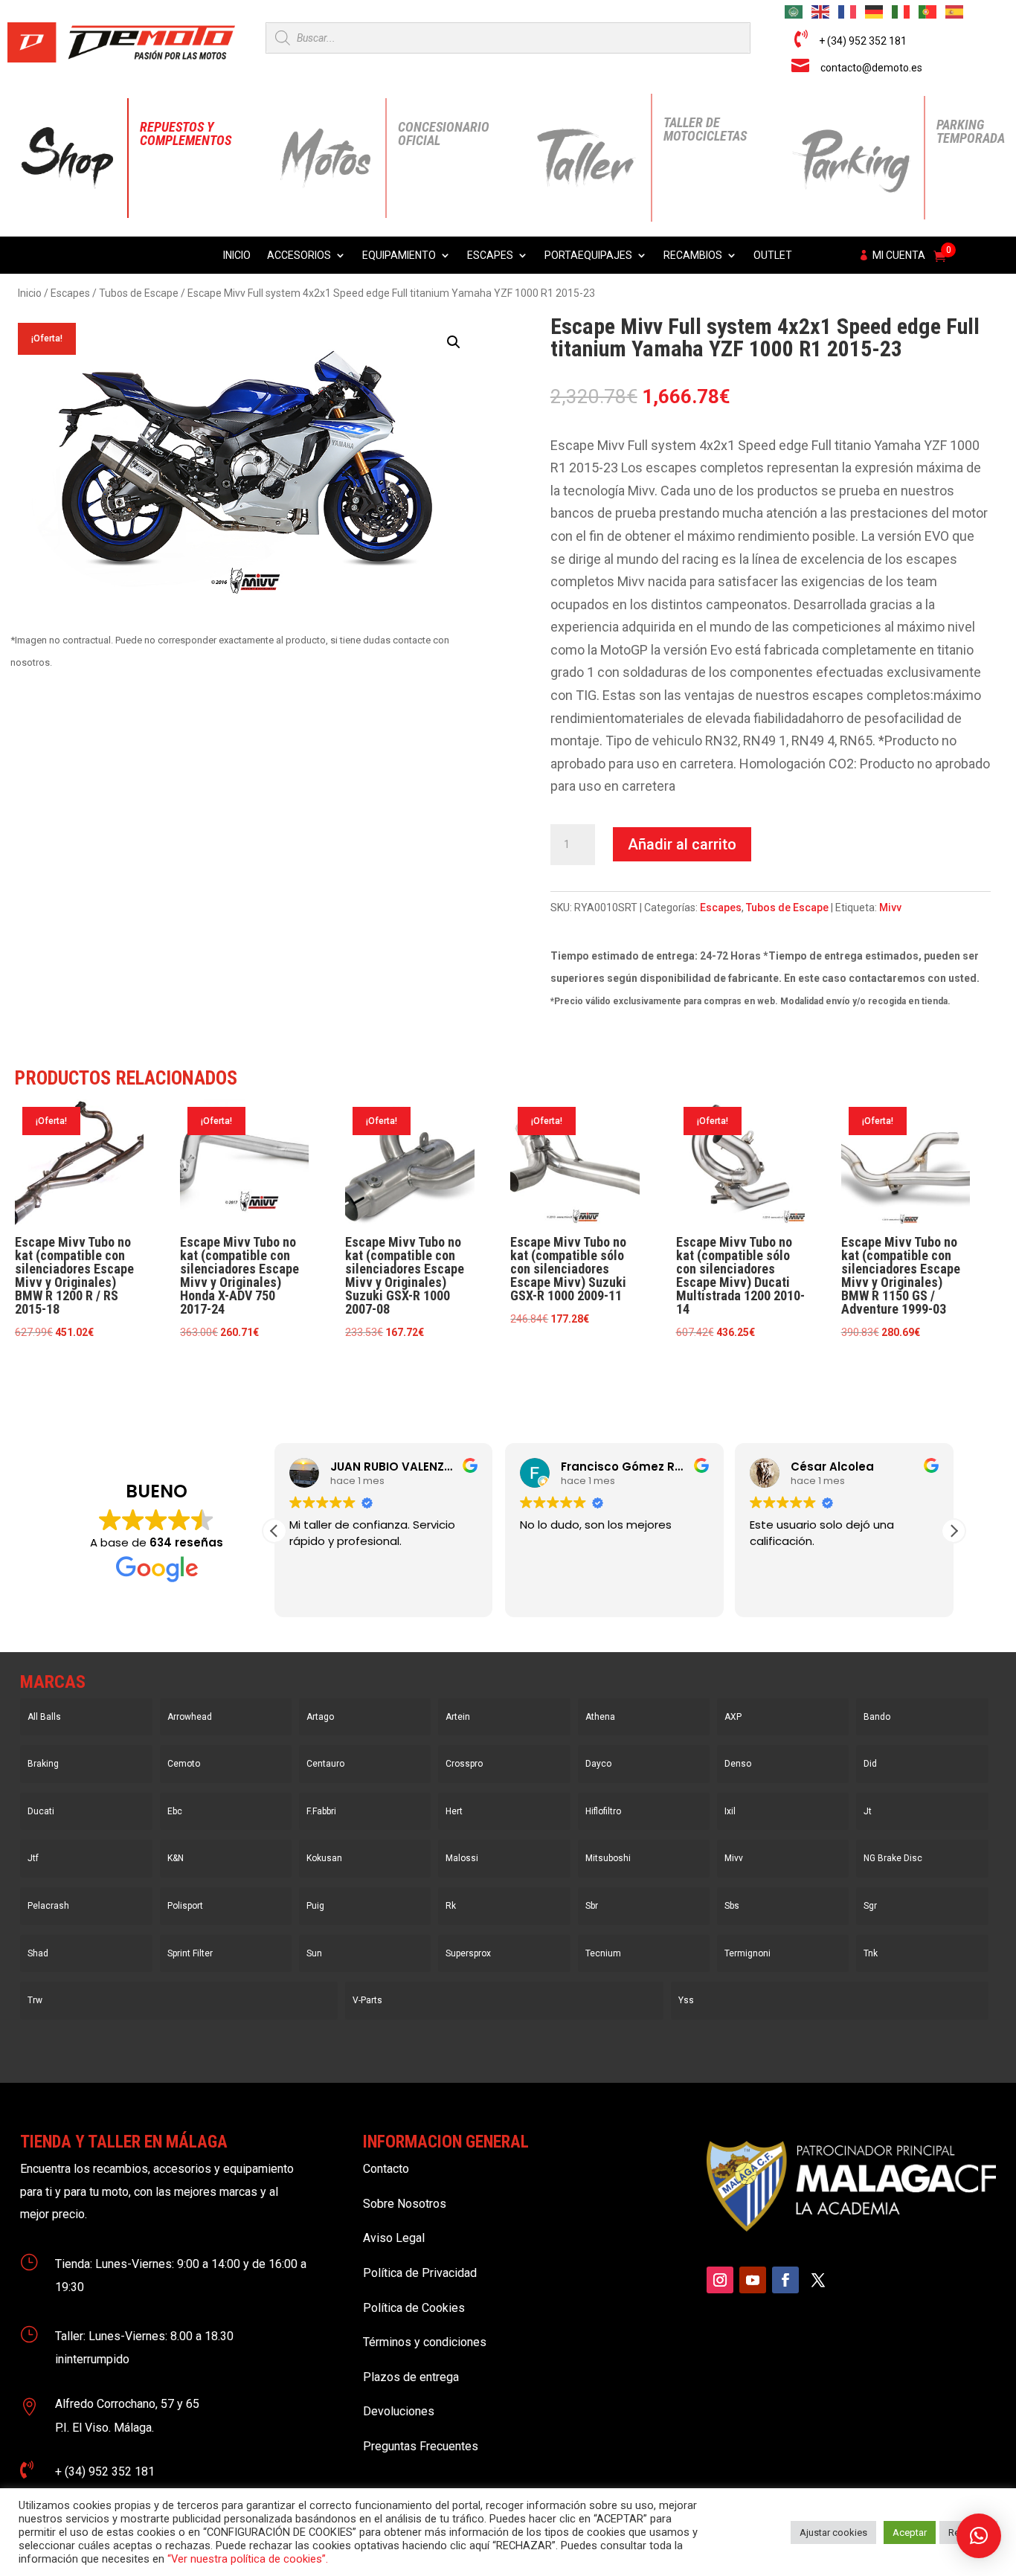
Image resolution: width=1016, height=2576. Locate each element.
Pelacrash (48, 1906)
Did (870, 1764)
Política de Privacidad (420, 2273)
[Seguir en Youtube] (753, 2280)
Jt (868, 1811)
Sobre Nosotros (405, 2204)
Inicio (237, 256)
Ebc (175, 1811)
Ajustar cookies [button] (833, 2532)
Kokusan (324, 1858)
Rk (451, 1906)
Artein (458, 1717)
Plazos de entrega (411, 2377)
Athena (600, 1717)
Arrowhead (190, 1717)
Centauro (325, 1764)
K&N (176, 1858)
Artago (320, 1717)
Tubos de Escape (139, 293)
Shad (38, 1953)
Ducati (41, 1811)
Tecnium (603, 1953)
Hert (454, 1811)
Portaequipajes (588, 256)
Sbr (592, 1906)
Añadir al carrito (682, 844)
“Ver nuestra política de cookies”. (248, 2559)
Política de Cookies (414, 2308)
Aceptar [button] (910, 2532)
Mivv (890, 908)
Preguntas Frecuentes (421, 2446)
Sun (314, 1953)
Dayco (598, 1764)
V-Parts (367, 2000)
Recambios (693, 256)
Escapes (490, 256)
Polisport (185, 1906)
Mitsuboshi (608, 1858)
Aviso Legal (394, 2238)
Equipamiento (399, 256)
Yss (686, 2000)
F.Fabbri (321, 1811)
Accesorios (299, 256)
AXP (733, 1717)
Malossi (462, 1858)
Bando (877, 1717)
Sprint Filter (190, 1953)
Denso (738, 1764)
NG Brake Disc (893, 1858)
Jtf (33, 1858)
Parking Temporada (971, 131)
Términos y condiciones (425, 2342)
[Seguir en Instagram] (720, 2280)
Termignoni (747, 1953)
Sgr (870, 1906)
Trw (35, 2000)
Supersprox (468, 1953)
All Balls (44, 1717)
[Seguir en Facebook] (785, 2280)
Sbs (732, 1906)
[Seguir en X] (818, 2280)
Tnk (871, 1953)
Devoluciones (399, 2411)
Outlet (773, 256)
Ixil (730, 1811)
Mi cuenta (899, 256)
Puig (315, 1906)
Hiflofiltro (603, 1811)
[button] (454, 342)
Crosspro (464, 1764)
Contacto (386, 2169)
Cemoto (184, 1764)
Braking (43, 1764)
